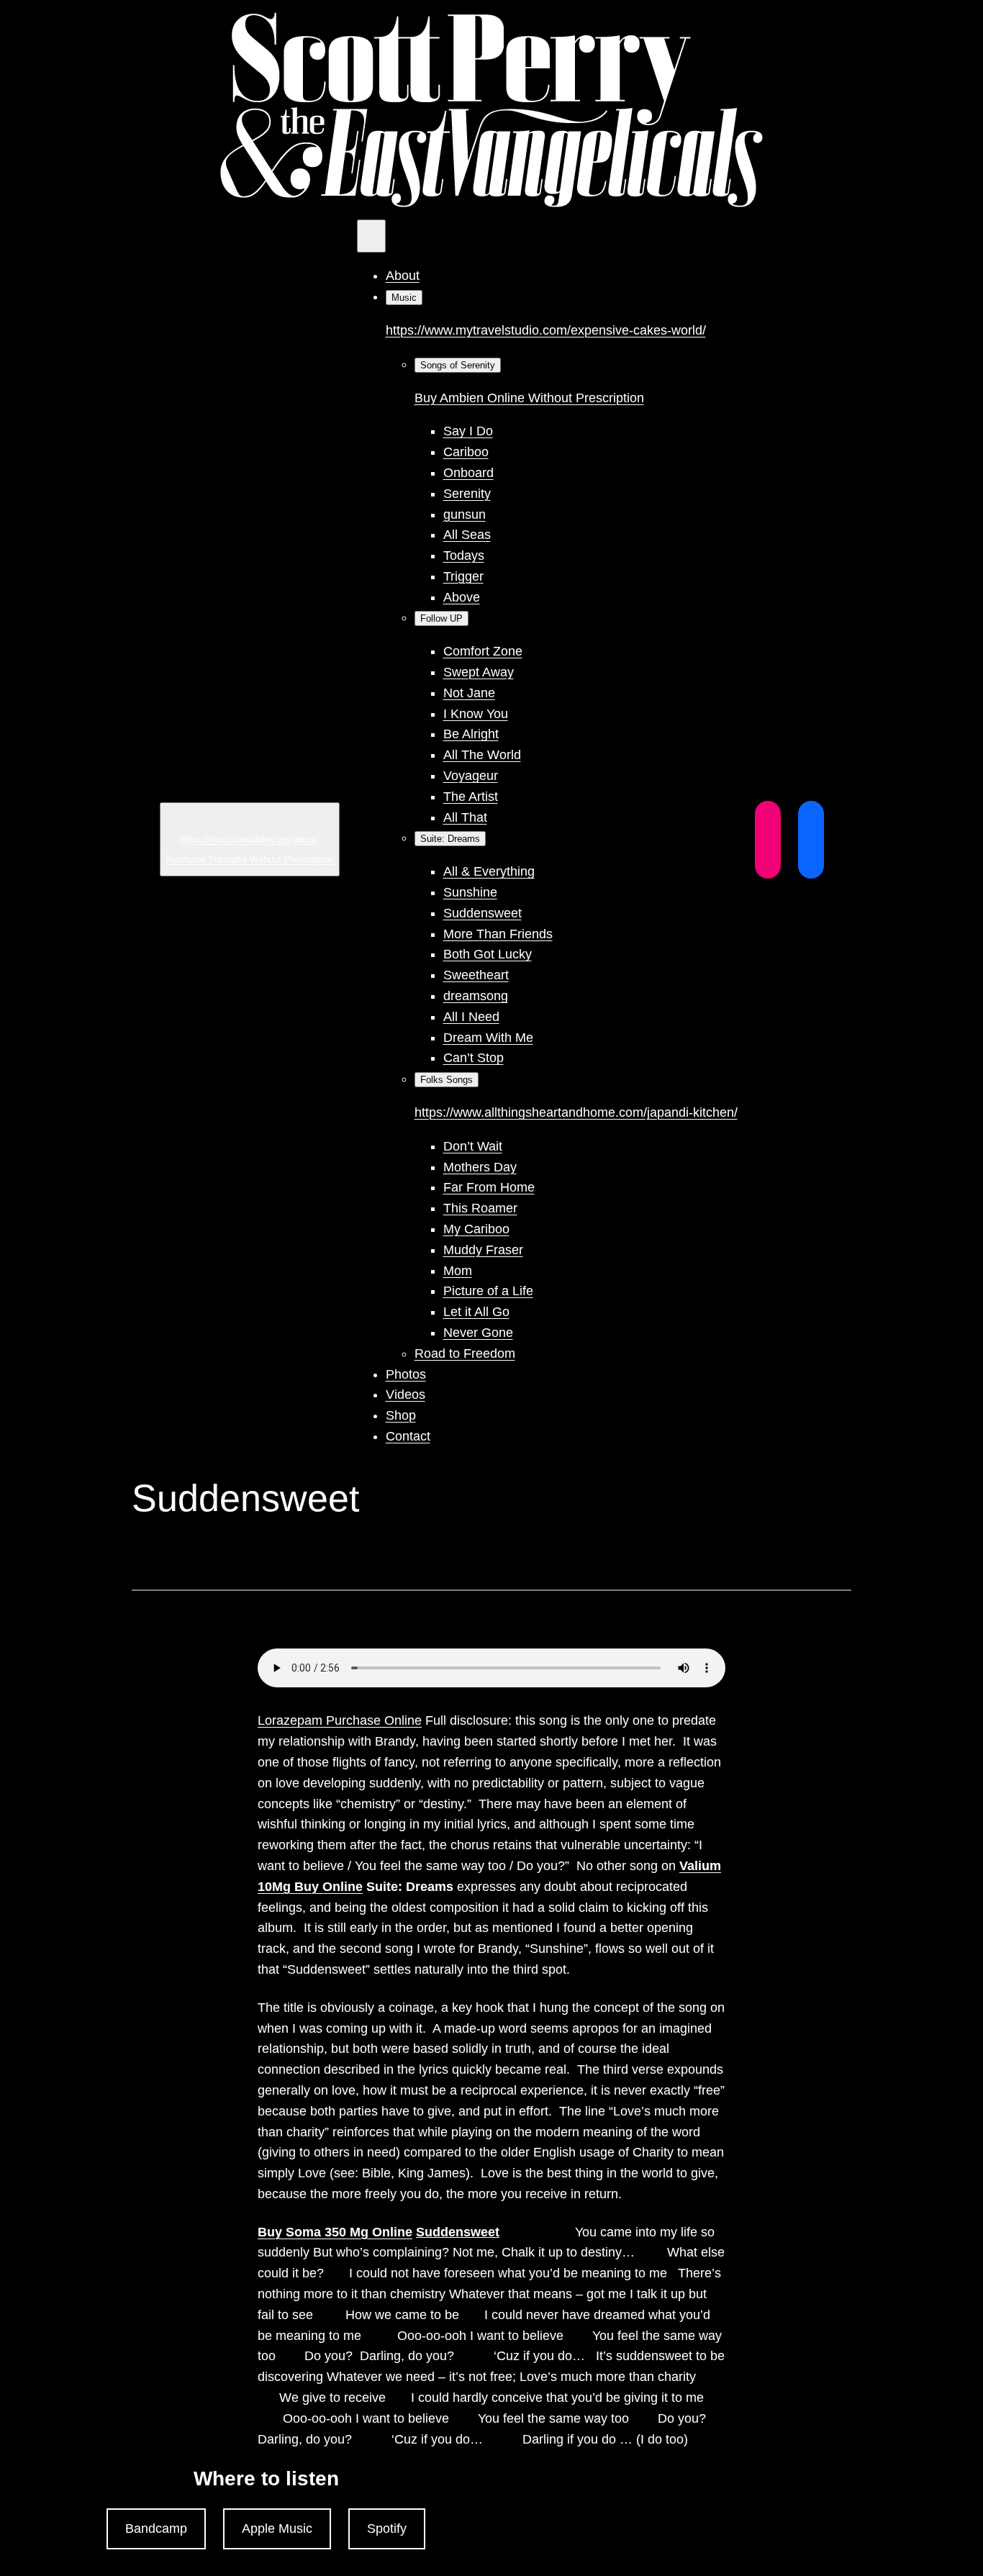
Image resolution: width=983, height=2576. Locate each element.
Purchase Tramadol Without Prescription (250, 860)
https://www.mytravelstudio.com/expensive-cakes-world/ (546, 330)
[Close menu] (371, 236)
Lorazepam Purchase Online (340, 1720)
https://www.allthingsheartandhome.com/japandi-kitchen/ (576, 1112)
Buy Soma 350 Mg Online (335, 2232)
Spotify (387, 2529)
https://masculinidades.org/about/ (249, 839)
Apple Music (277, 2529)
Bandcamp (156, 2529)
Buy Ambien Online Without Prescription (529, 398)
